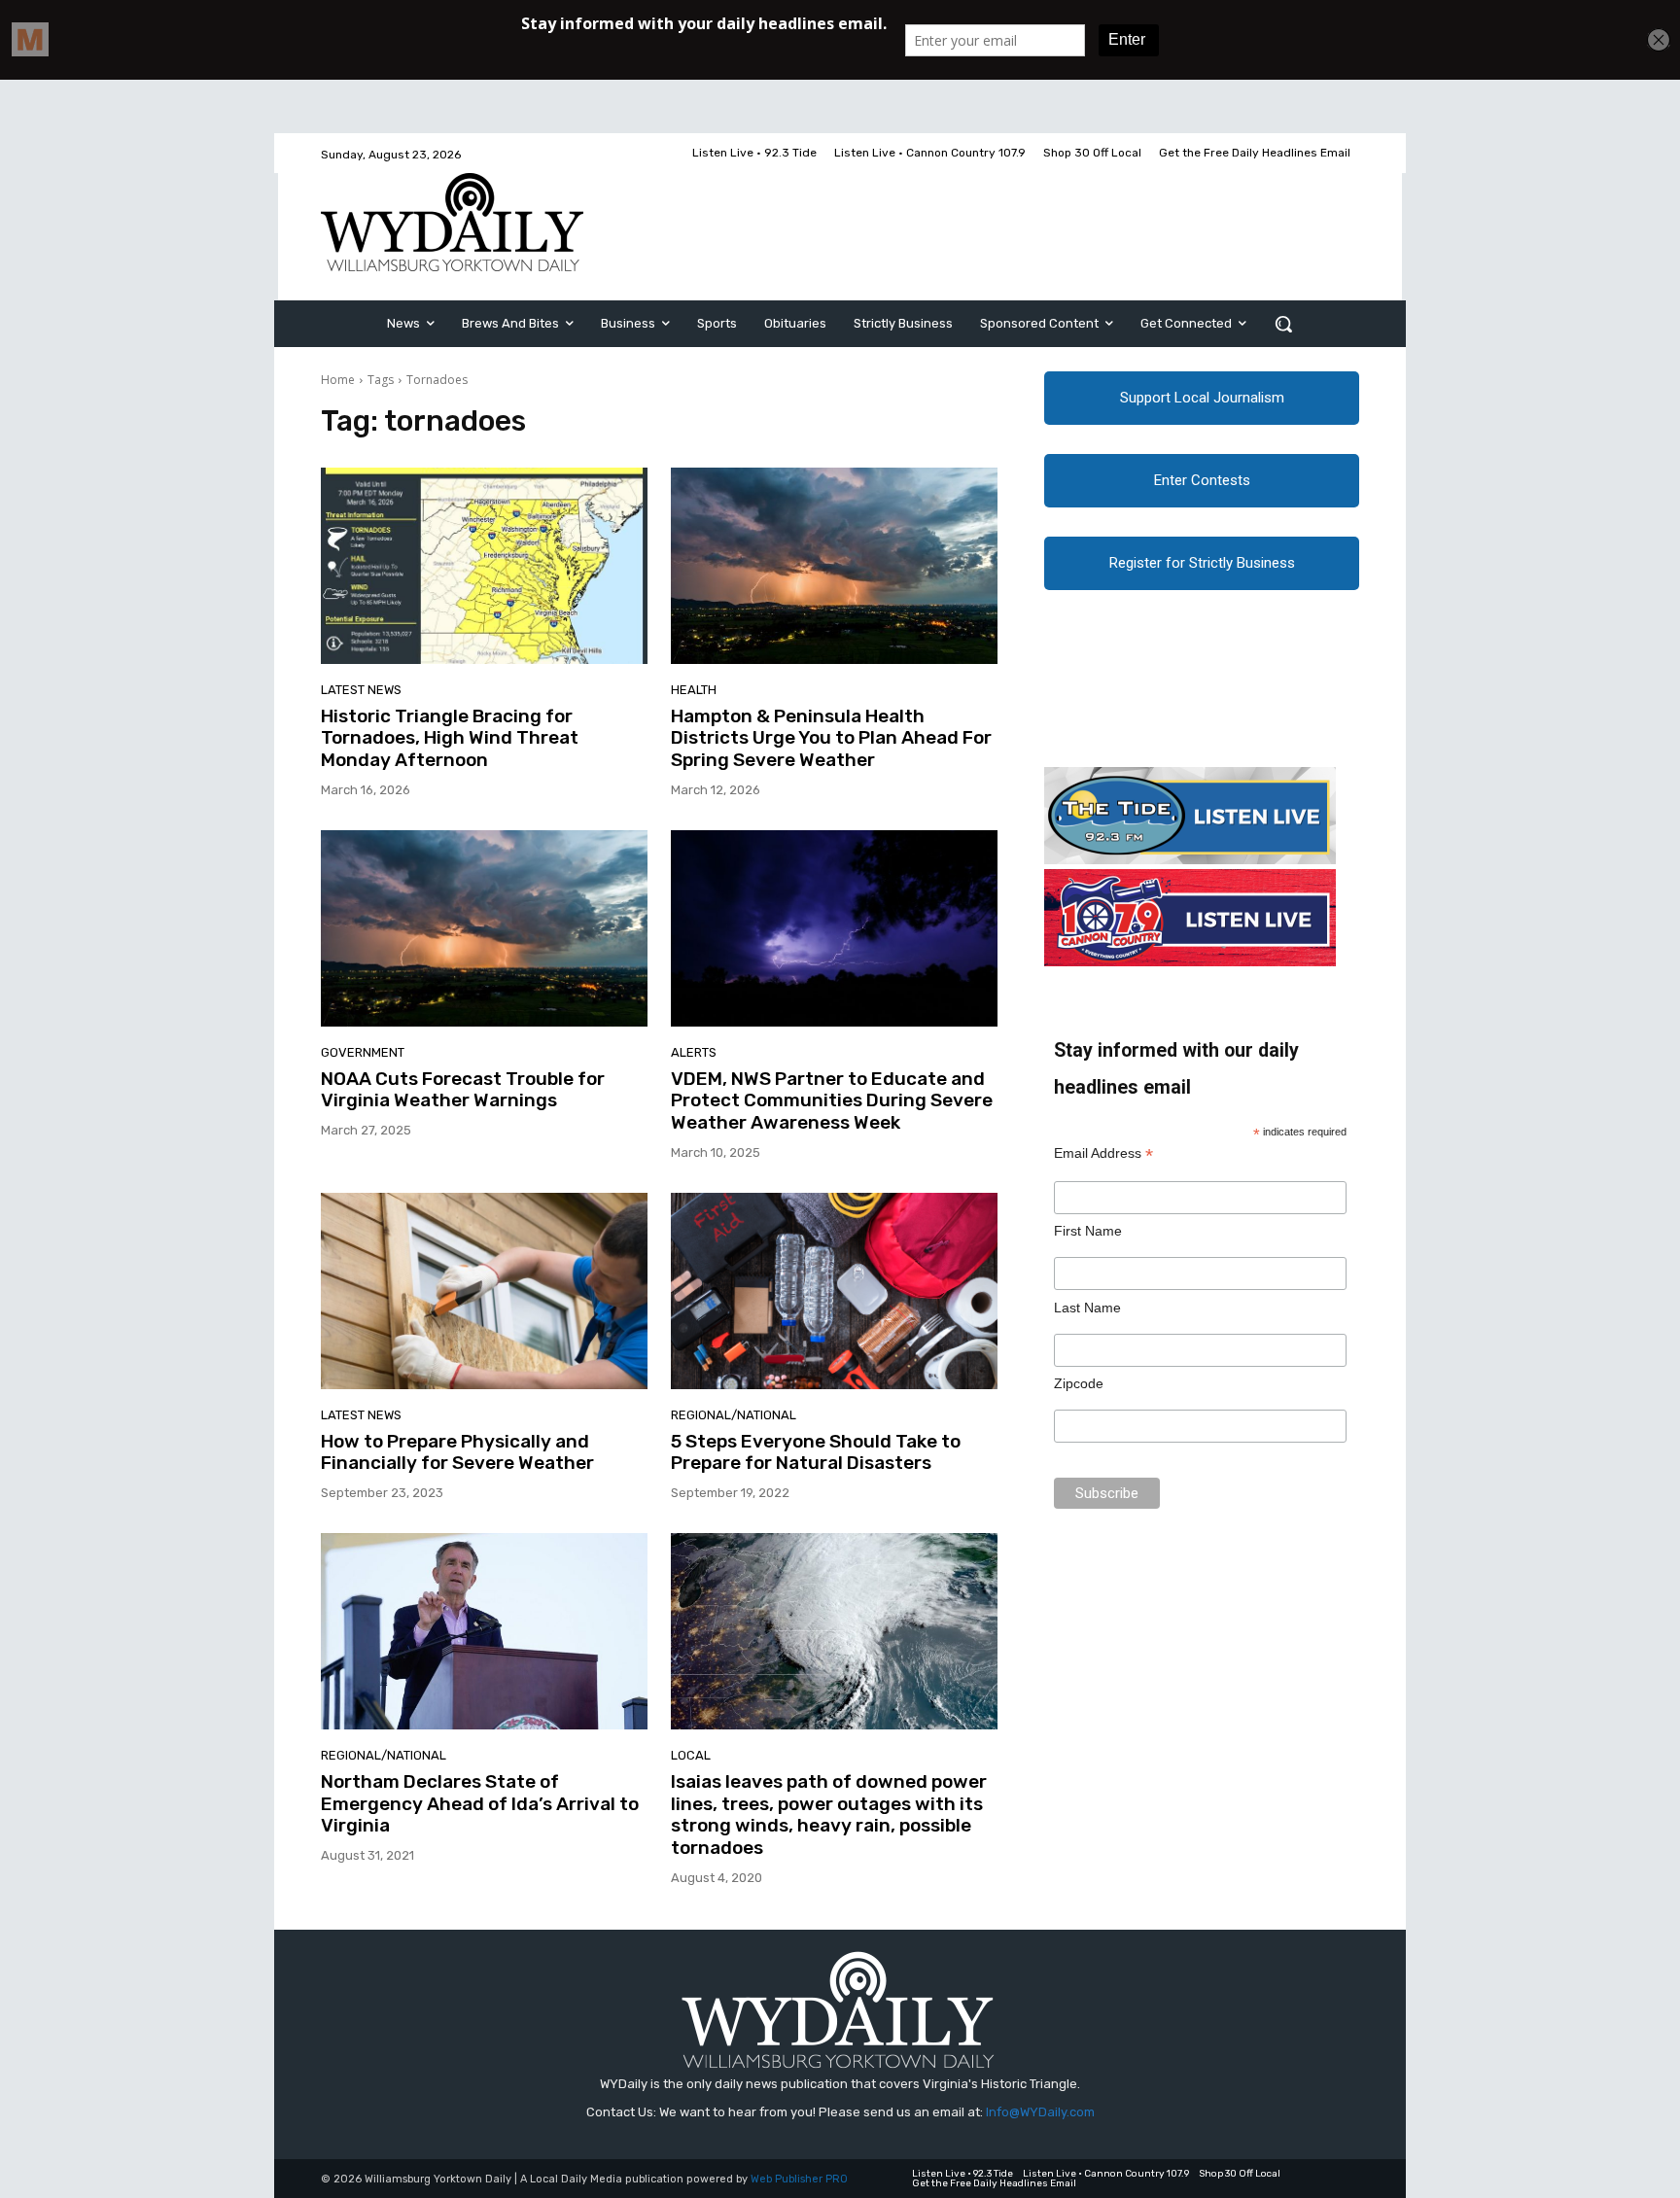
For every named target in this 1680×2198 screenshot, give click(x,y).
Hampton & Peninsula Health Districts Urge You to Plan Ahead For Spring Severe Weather (831, 738)
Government (363, 1052)
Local (691, 1755)
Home (338, 380)
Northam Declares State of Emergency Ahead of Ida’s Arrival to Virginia (480, 1804)
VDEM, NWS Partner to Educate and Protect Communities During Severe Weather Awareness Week (832, 1101)
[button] (1283, 324)
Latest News (361, 690)
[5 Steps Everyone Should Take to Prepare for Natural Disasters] (834, 1291)
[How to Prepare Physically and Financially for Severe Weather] (484, 1291)
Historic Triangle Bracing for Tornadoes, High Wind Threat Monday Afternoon (450, 738)
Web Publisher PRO (799, 2179)
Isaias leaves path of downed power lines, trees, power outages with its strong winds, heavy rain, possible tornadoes (829, 1814)
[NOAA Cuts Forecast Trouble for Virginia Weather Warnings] (484, 928)
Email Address (1103, 1153)
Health (694, 690)
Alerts (694, 1052)
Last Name (1087, 1308)
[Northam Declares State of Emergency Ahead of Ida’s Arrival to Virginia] (484, 1631)
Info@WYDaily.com (1040, 2112)
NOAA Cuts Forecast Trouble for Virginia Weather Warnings (463, 1090)
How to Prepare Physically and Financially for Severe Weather (457, 1452)
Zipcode (1079, 1383)
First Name (1088, 1231)
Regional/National (734, 1415)
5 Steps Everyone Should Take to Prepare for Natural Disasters (816, 1452)
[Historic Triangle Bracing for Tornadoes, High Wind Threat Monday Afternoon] (484, 566)
